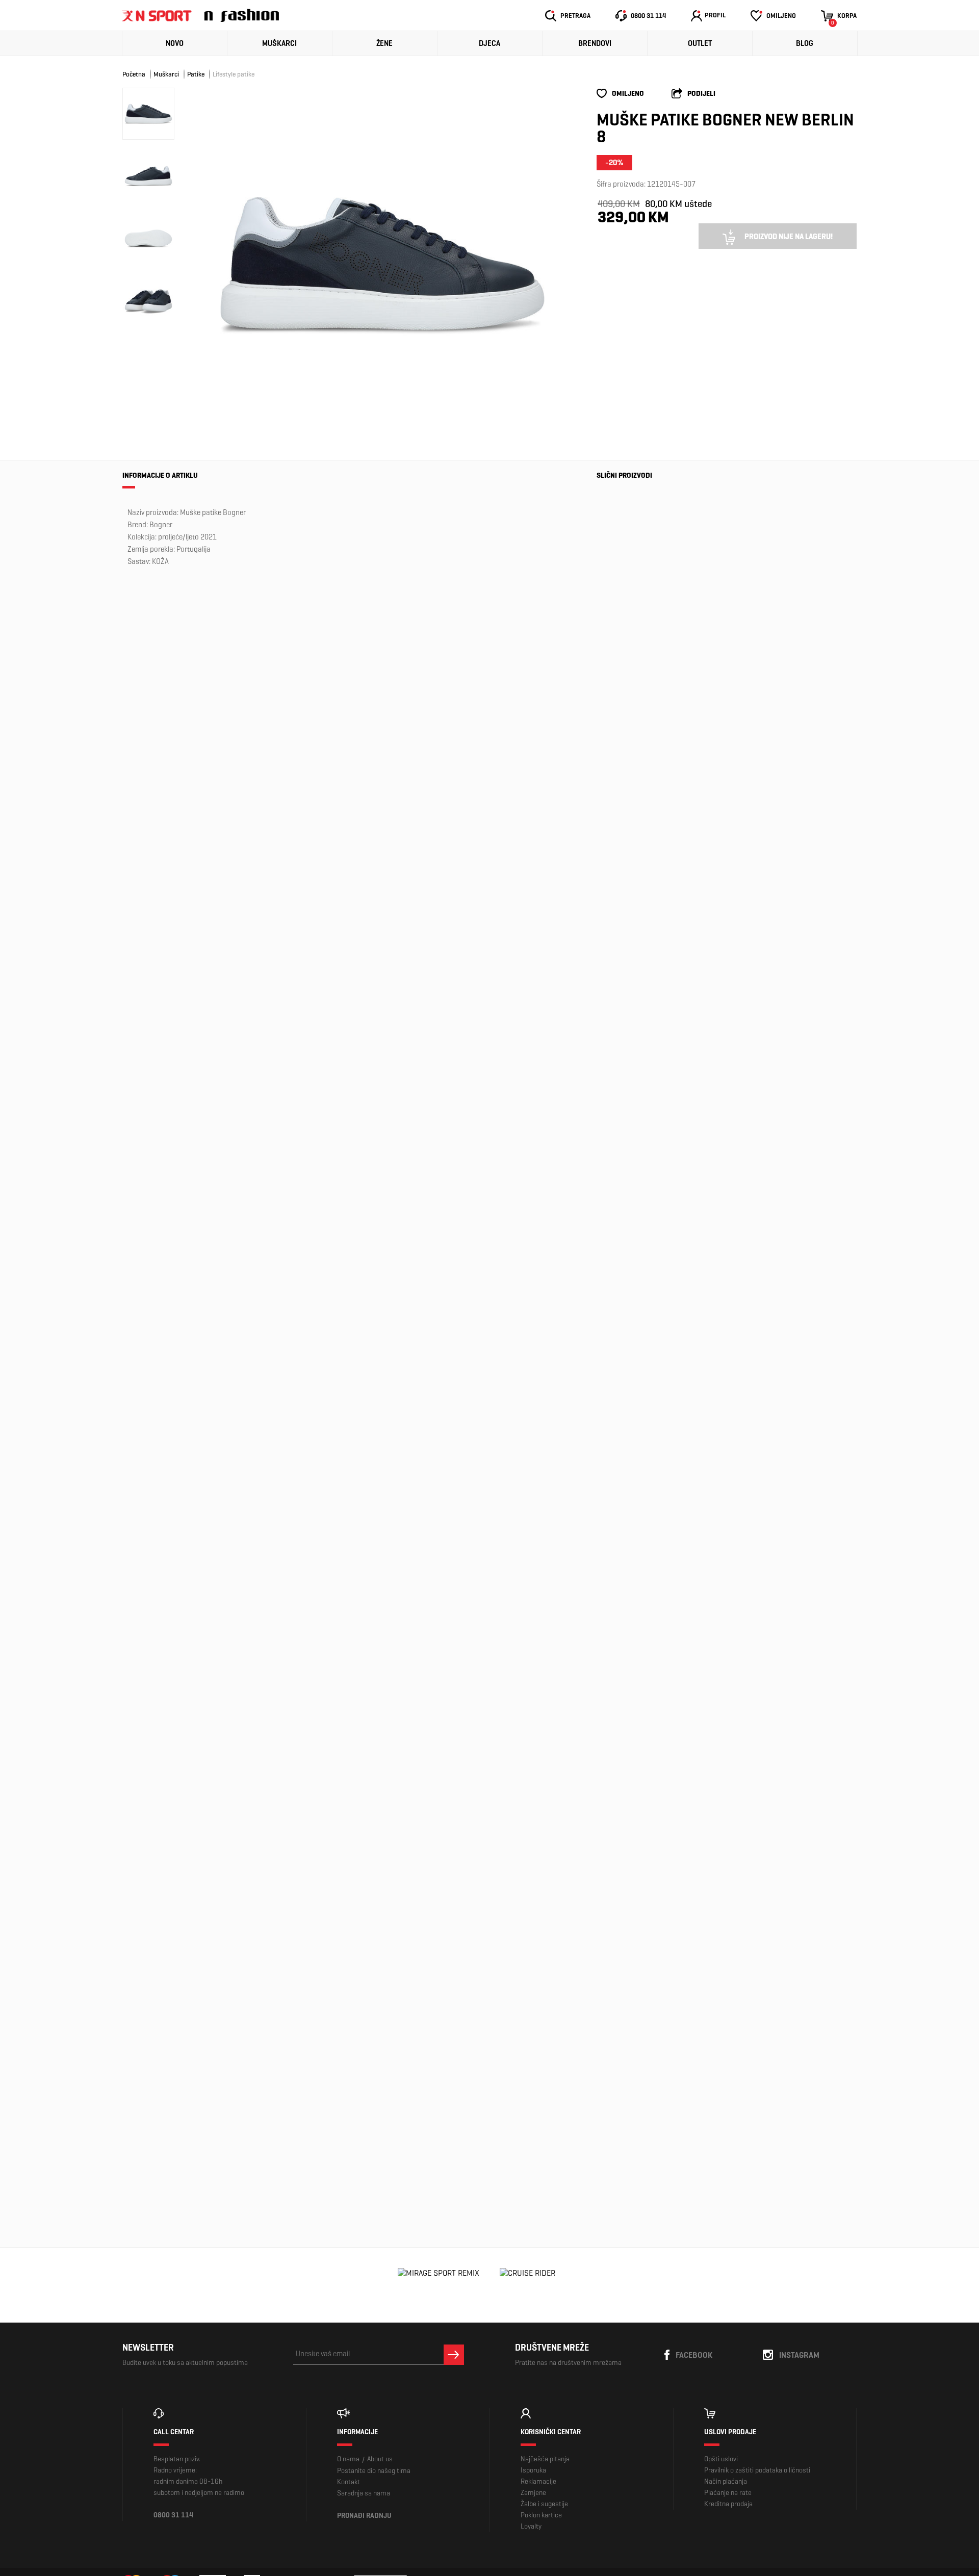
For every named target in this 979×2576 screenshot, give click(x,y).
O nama (348, 2459)
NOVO (175, 43)
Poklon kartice (541, 2515)
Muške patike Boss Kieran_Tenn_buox (636, 1371)
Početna (134, 74)
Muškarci (279, 43)
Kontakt (349, 2482)
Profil (715, 15)
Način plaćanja (726, 2481)
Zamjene (533, 2493)
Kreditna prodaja (728, 2504)
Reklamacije (538, 2481)
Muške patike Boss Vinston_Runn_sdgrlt (641, 1986)
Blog (805, 43)
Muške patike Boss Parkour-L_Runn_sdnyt (630, 1840)
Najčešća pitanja (545, 2459)
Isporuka (533, 2470)
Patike (196, 74)
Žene (384, 43)
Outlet (700, 43)
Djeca (489, 43)
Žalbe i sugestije (544, 2504)
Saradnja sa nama (364, 2493)
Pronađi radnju (364, 2516)
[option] (382, 264)
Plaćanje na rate (728, 2493)
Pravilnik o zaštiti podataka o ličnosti (757, 2470)
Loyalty (531, 2526)
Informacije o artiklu (160, 475)
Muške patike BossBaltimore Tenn (631, 2146)
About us (380, 2459)
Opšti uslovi (721, 2459)
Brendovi (595, 43)
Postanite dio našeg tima (374, 2471)
